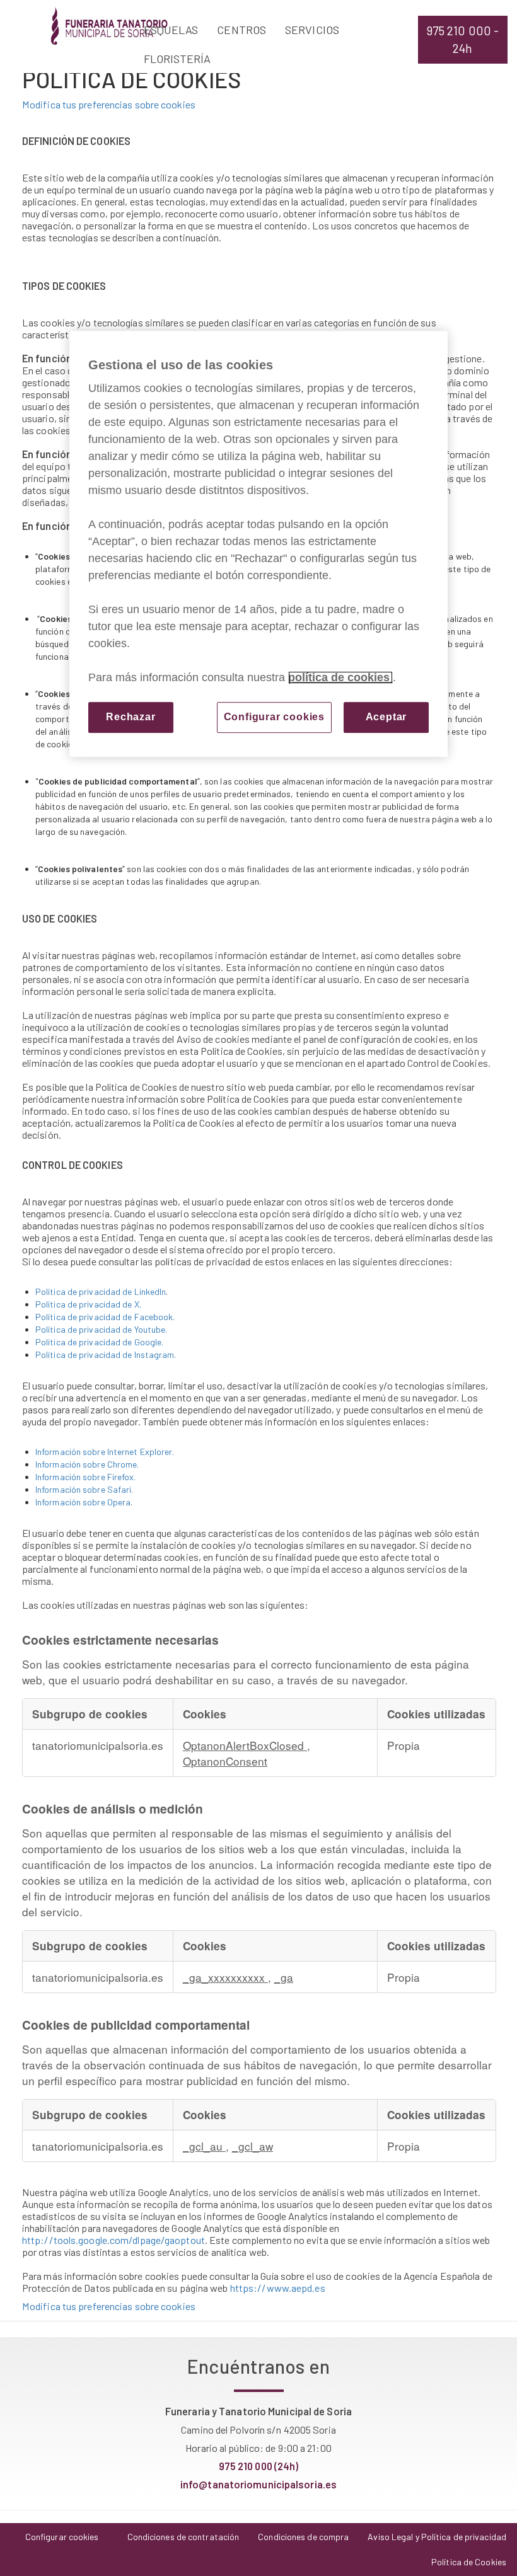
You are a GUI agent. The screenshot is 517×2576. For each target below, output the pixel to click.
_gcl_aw (253, 2146)
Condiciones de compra (303, 2537)
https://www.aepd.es (278, 2288)
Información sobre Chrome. (87, 1464)
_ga (284, 1977)
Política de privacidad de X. (88, 1304)
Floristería (177, 59)
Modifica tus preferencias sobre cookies (109, 104)
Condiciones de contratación (183, 2537)
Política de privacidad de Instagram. (106, 1354)
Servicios (312, 30)
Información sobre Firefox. (86, 1477)
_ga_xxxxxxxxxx (225, 1977)
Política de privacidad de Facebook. (105, 1317)
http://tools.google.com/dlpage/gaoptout (113, 2240)
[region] (258, 544)
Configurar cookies (274, 717)
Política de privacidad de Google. (99, 1342)
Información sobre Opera (83, 1502)
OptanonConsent (225, 1761)
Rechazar (131, 717)
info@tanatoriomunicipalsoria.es (258, 2484)
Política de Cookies (469, 2562)
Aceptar (386, 717)
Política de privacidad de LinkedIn (101, 1291)
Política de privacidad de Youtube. (101, 1329)
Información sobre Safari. (84, 1489)
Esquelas (171, 30)
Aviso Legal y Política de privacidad (437, 2537)
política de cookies (340, 677)
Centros (241, 30)
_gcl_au (204, 2146)
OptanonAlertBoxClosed (245, 1745)
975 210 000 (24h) (259, 2466)
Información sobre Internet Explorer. (105, 1452)
